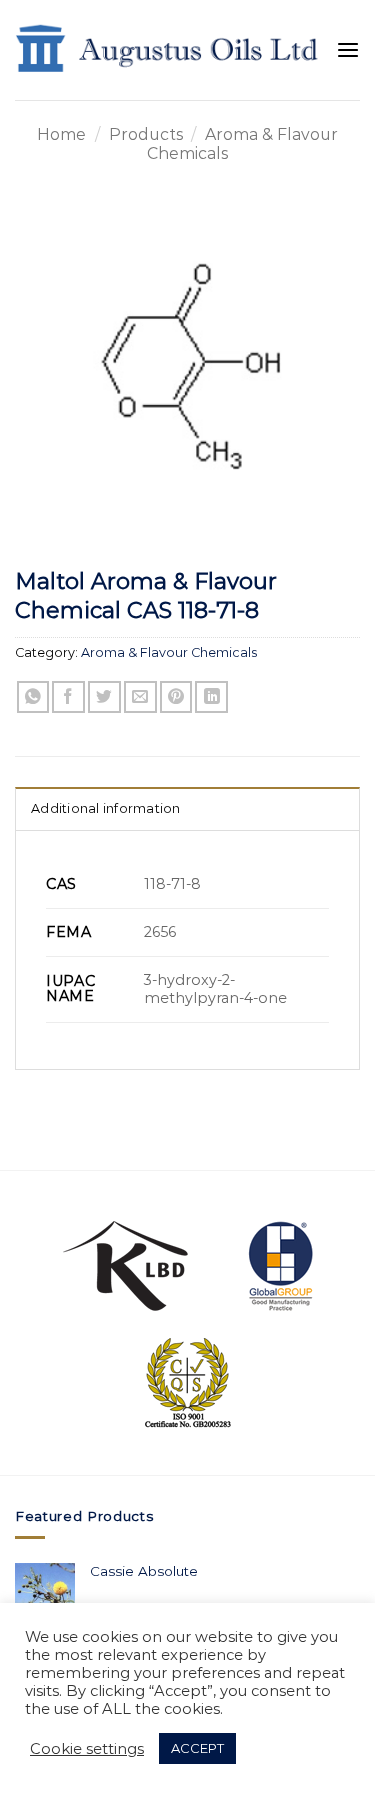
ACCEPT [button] (197, 1748)
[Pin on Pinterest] (176, 697)
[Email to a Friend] (140, 697)
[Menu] (348, 50)
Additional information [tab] (106, 808)
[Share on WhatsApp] (33, 697)
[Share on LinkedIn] (211, 697)
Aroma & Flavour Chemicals (169, 652)
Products (146, 134)
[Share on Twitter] (104, 697)
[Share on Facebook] (68, 697)
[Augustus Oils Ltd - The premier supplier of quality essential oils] (168, 50)
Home (61, 134)
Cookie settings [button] (87, 1749)
